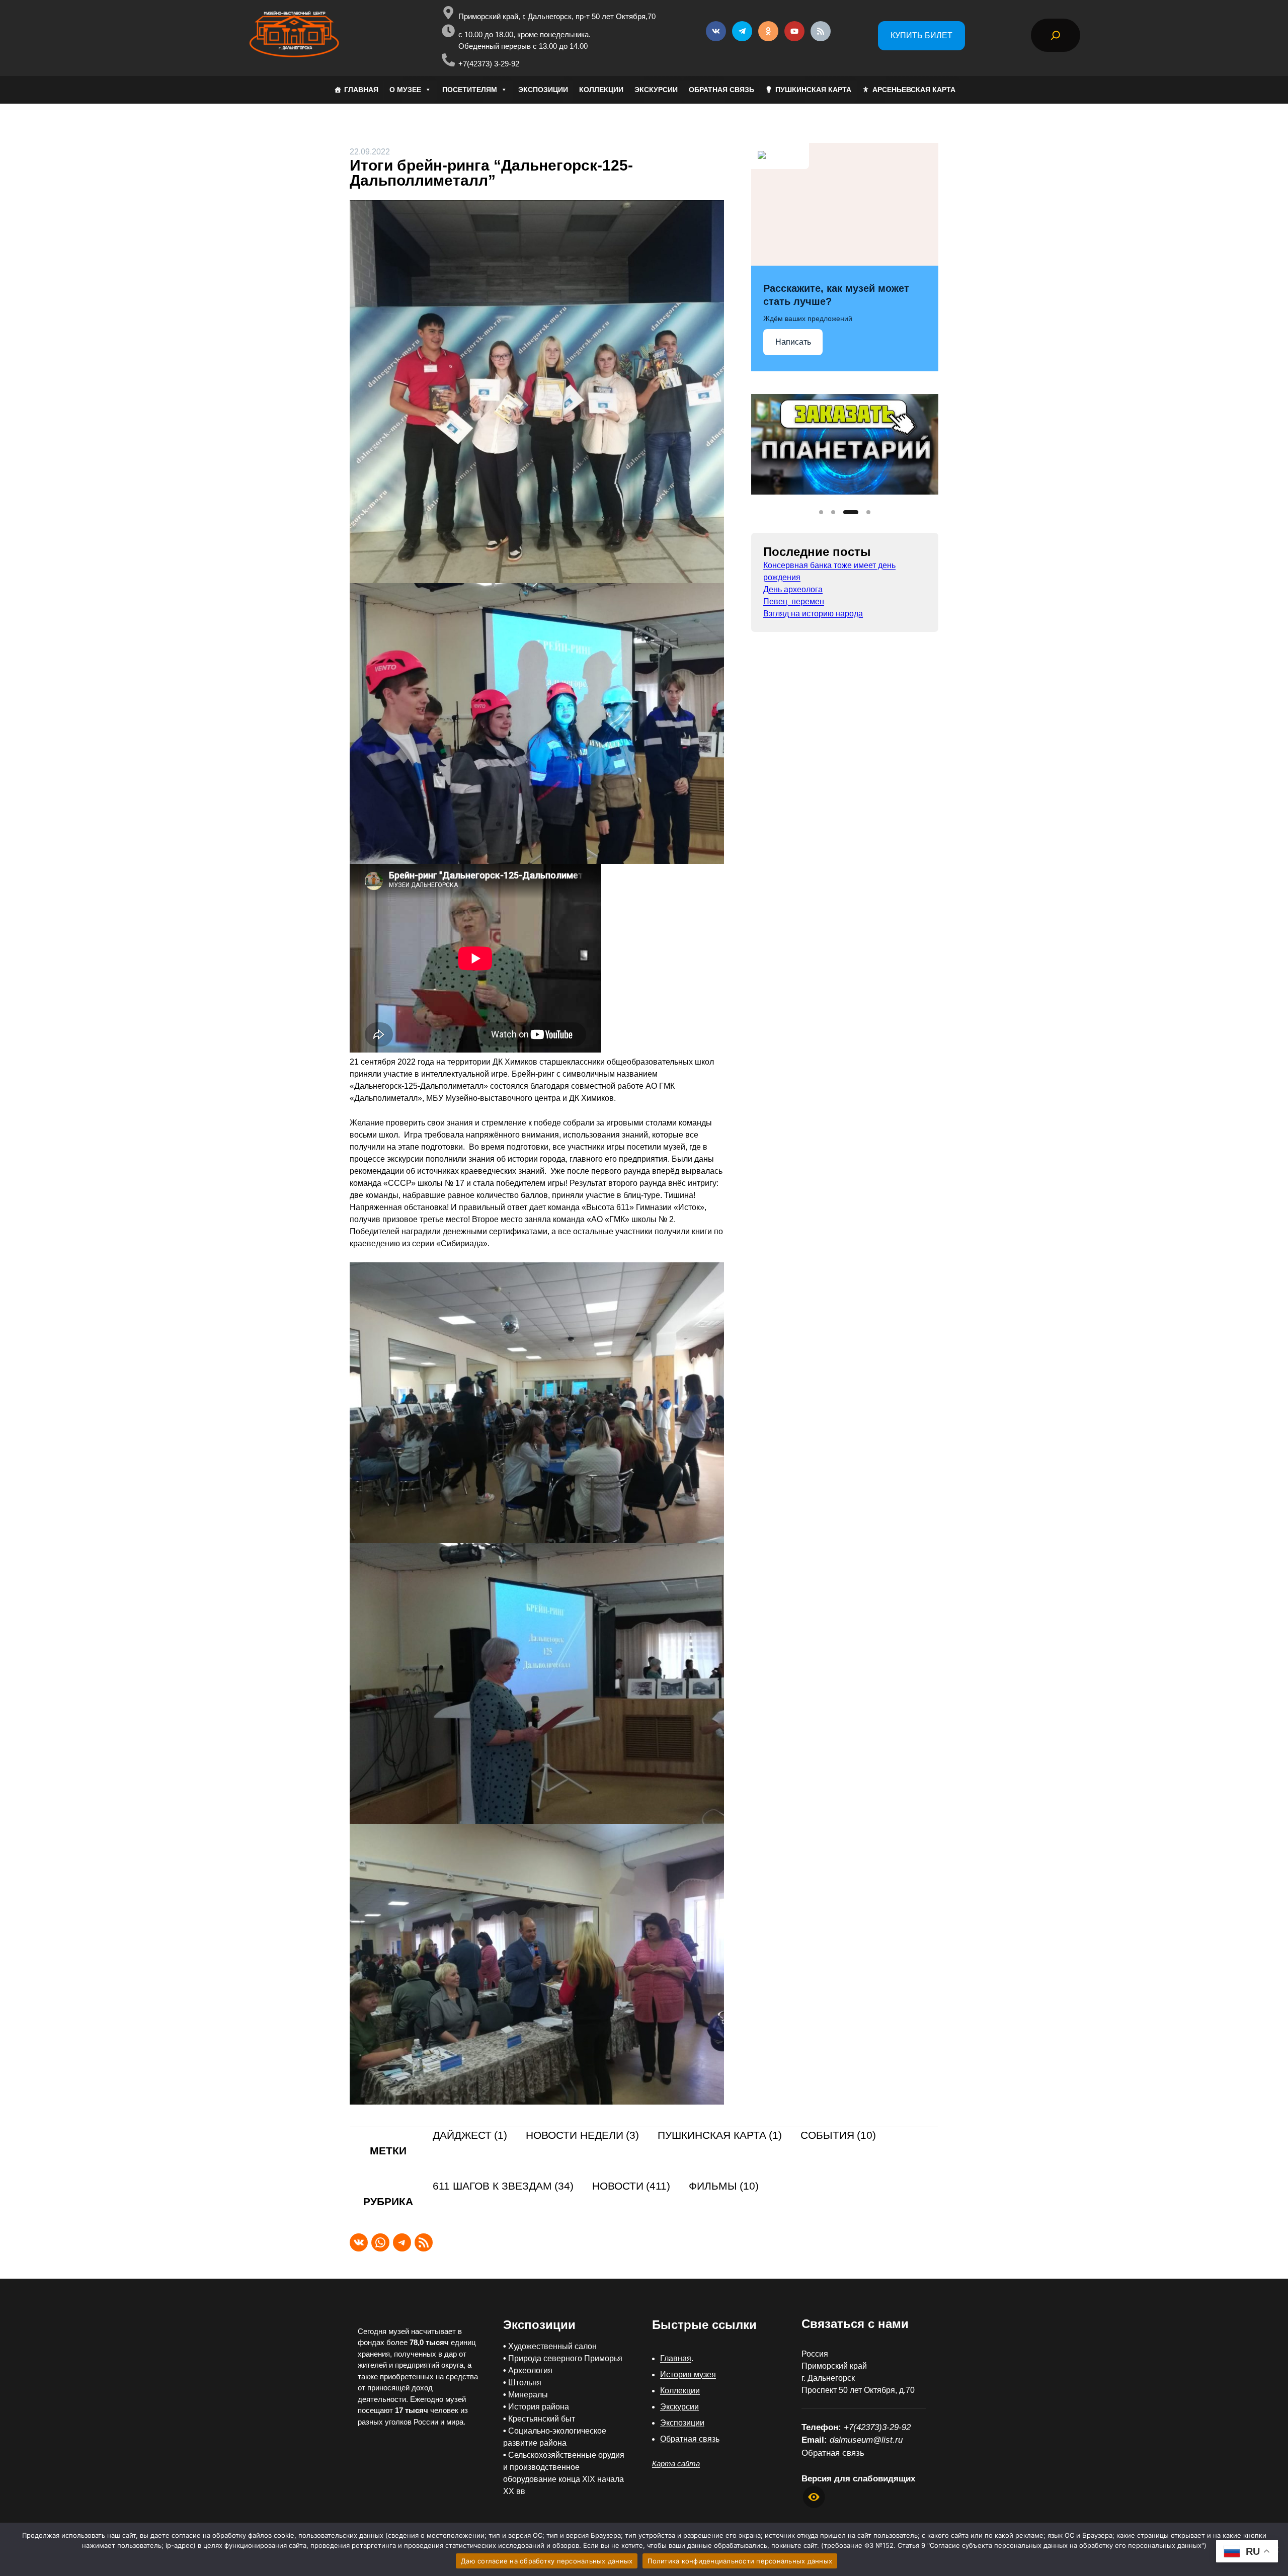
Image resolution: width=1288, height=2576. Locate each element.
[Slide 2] (833, 512)
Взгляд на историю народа (813, 614)
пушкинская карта (720, 2136)
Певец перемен (794, 601)
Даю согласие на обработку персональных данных (547, 2561)
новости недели (582, 2136)
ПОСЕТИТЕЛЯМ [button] (470, 90)
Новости (631, 2186)
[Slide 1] (821, 512)
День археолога (793, 589)
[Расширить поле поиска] (1056, 35)
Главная (676, 2358)
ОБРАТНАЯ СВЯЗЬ (721, 90)
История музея (688, 2374)
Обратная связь (690, 2439)
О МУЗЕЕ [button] (405, 90)
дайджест (470, 2136)
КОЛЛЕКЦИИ (601, 90)
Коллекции (680, 2391)
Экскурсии (679, 2407)
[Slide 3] (845, 512)
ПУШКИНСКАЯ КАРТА (813, 90)
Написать (793, 342)
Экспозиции (682, 2423)
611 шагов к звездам (503, 2186)
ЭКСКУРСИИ (656, 90)
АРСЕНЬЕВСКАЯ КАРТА (914, 90)
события (838, 2136)
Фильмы (724, 2186)
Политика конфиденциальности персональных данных (740, 2561)
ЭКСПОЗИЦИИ (543, 90)
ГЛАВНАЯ (361, 90)
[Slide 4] (863, 512)
